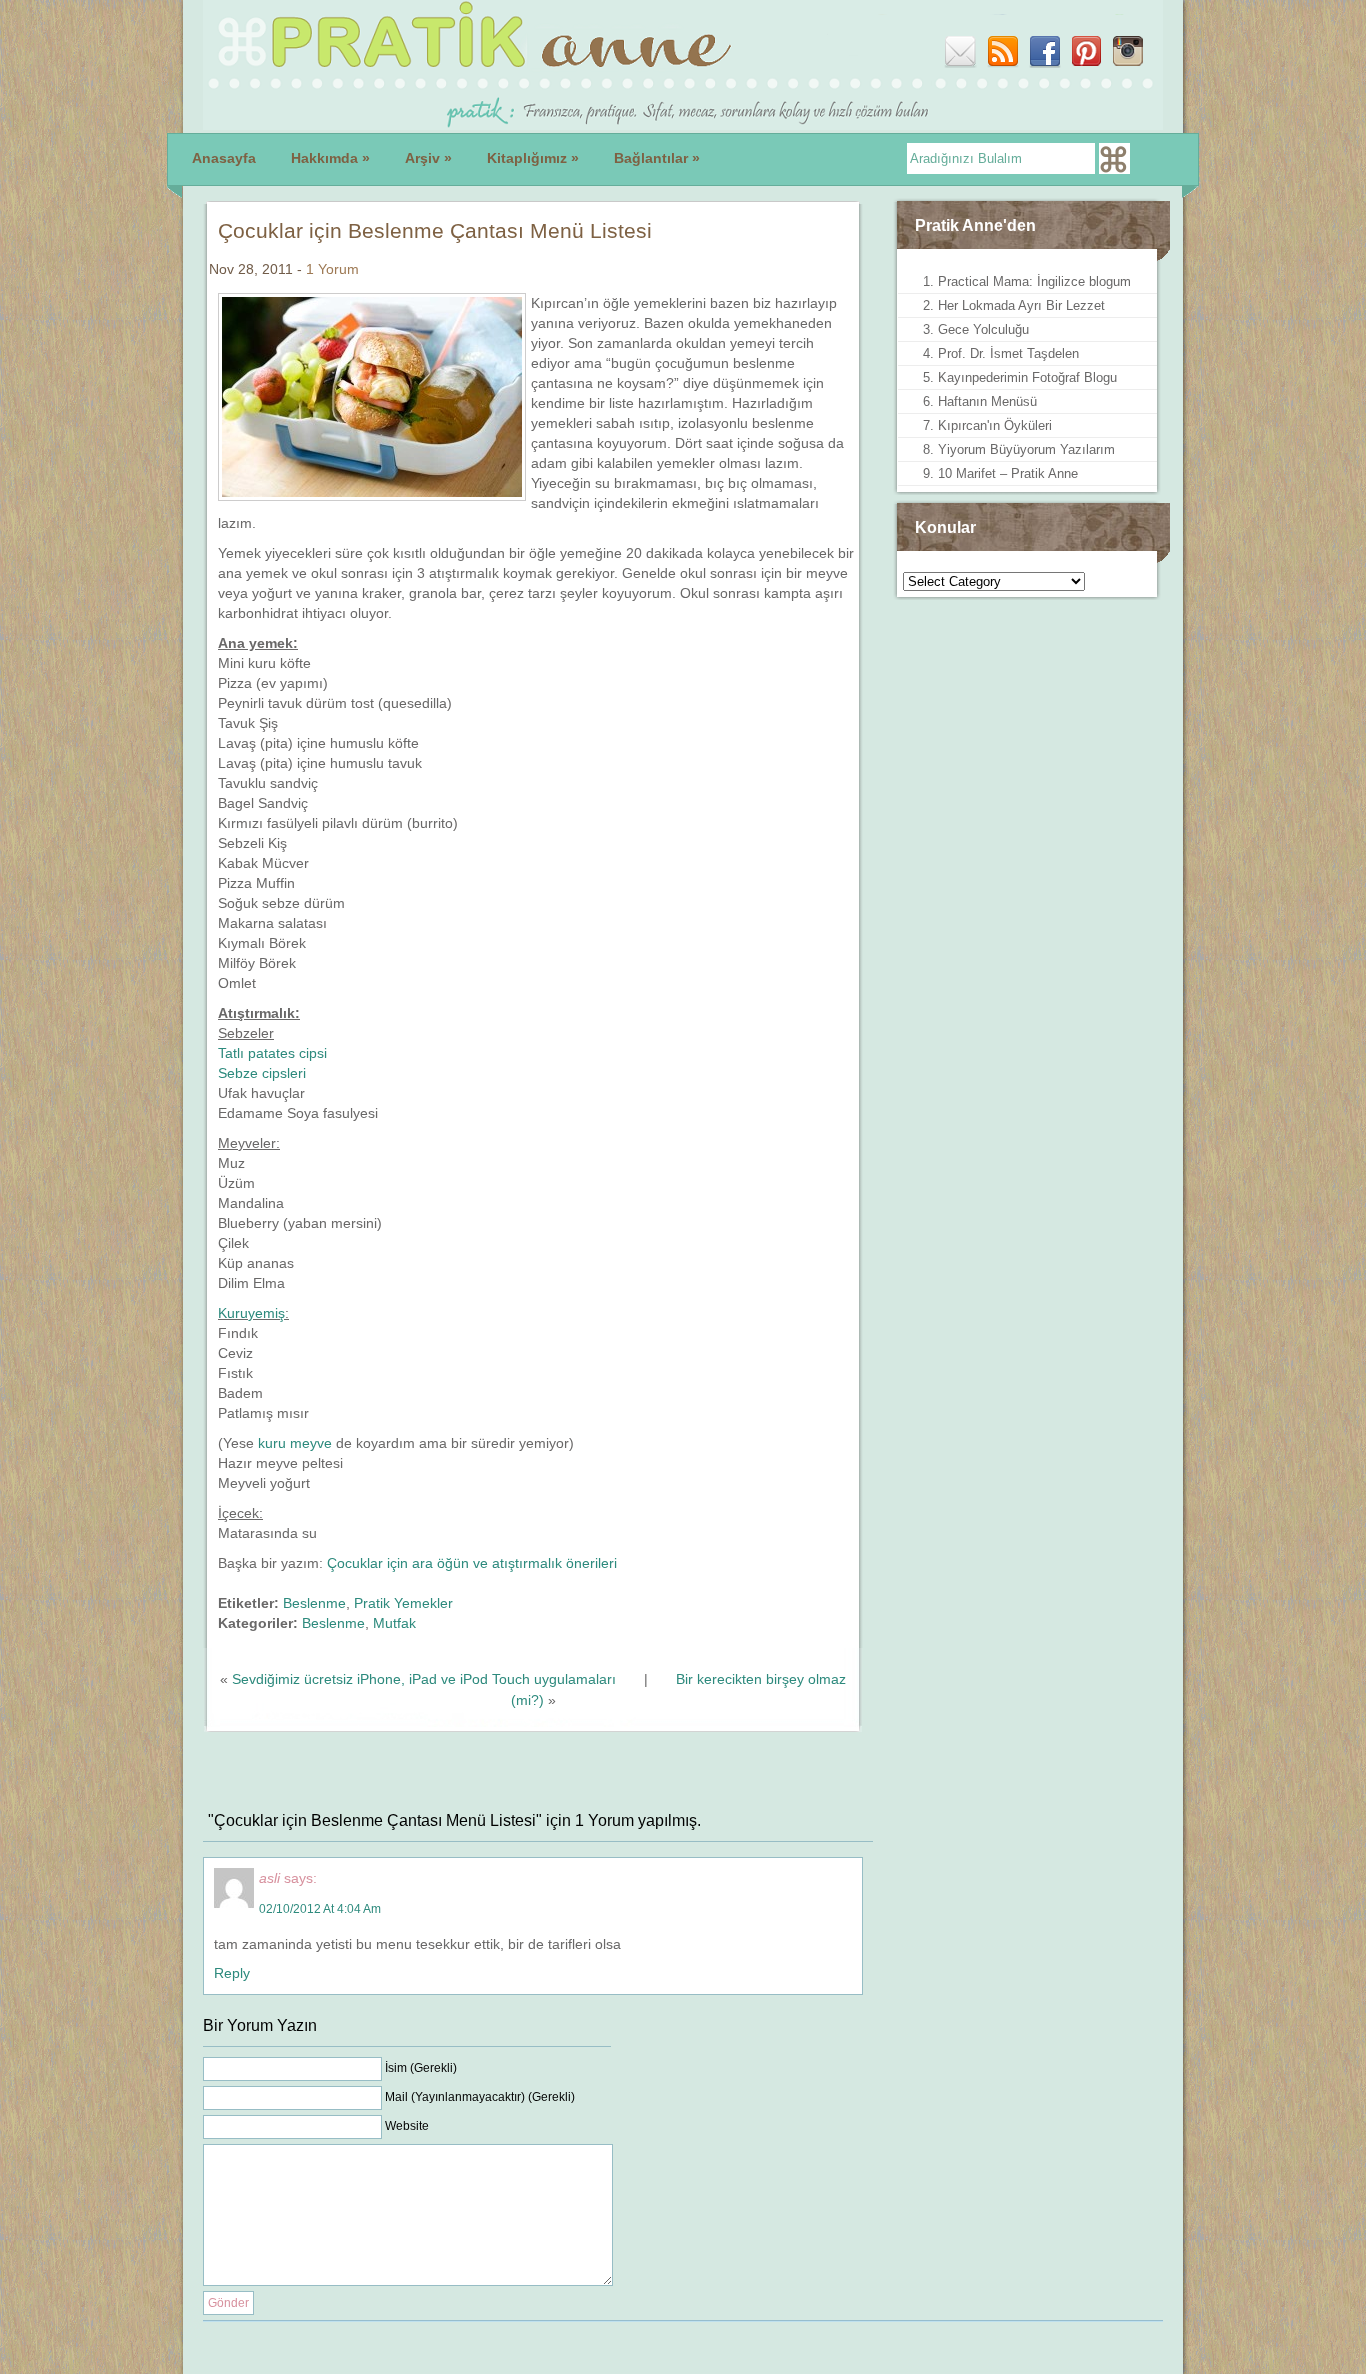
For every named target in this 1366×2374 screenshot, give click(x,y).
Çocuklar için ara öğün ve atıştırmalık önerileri (472, 1563)
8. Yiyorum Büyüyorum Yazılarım (1019, 449)
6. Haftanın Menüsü (980, 401)
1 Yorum (332, 269)
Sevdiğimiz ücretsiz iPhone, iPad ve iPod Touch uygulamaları (424, 1679)
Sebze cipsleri (262, 1073)
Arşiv (428, 158)
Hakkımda (330, 158)
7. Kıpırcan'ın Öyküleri (987, 425)
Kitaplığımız (533, 158)
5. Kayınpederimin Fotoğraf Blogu (1020, 377)
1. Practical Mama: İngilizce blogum (1027, 281)
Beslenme (314, 1603)
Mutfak (394, 1623)
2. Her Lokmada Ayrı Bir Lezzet (1014, 305)
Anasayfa (224, 158)
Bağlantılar (657, 158)
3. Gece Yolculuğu (976, 329)
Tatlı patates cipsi (272, 1053)
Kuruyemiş (251, 1313)
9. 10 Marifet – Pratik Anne (1000, 473)
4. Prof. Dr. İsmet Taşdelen (1001, 353)
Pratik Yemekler (403, 1603)
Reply (232, 1973)
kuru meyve (295, 1443)
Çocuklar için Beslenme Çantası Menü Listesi (435, 230)
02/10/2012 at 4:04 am (320, 1909)
